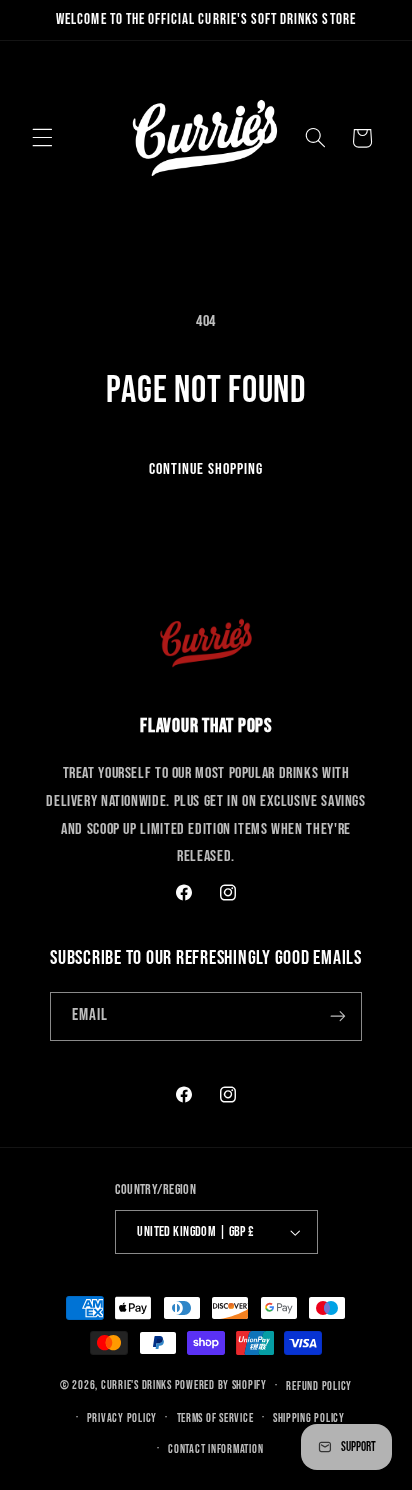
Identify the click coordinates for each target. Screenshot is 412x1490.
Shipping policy (309, 1418)
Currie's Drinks (136, 1385)
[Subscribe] (338, 1016)
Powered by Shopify (221, 1385)
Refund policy (319, 1386)
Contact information (215, 1449)
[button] (42, 138)
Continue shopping (206, 469)
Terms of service (215, 1418)
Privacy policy (122, 1418)
